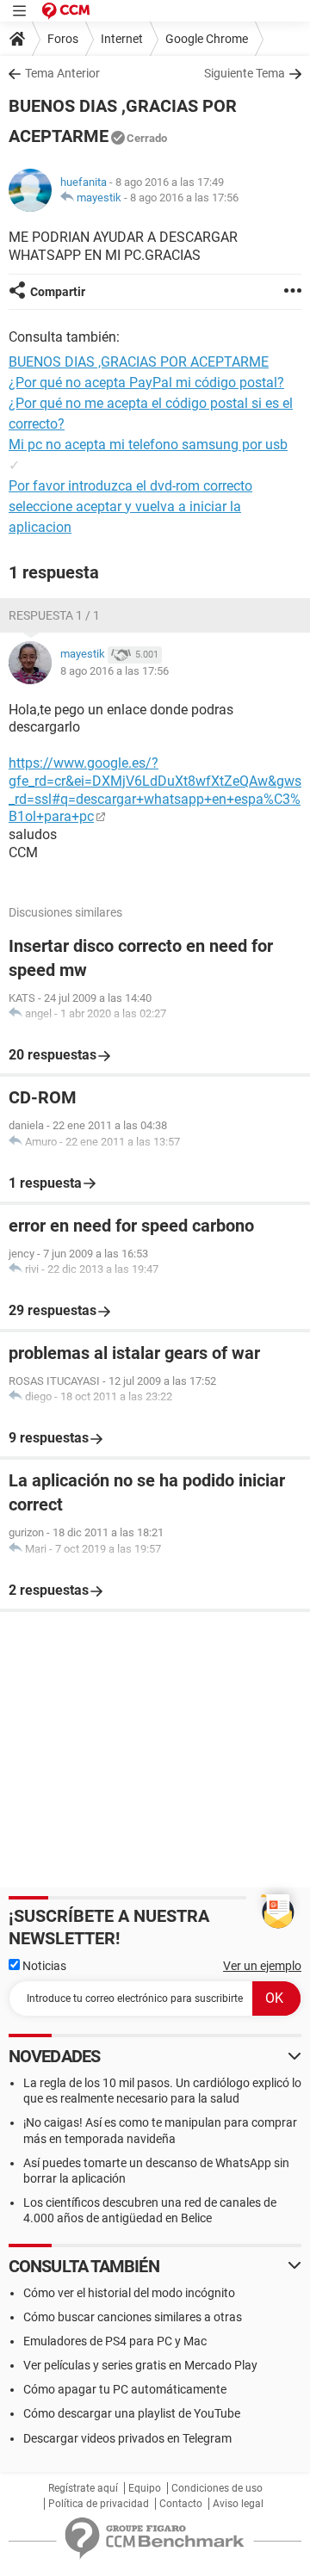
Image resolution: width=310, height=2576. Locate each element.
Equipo (145, 2488)
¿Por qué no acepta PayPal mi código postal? (146, 383)
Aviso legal (238, 2504)
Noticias (43, 1966)
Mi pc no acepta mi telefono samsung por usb (148, 445)
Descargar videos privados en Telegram (127, 2438)
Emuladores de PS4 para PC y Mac (115, 2341)
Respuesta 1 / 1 (54, 615)
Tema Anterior (62, 73)
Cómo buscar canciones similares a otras (133, 2317)
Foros (63, 39)
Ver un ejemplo (262, 1966)
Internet (122, 39)
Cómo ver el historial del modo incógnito (129, 2293)
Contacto (181, 2504)
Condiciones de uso (217, 2488)
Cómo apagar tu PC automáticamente (125, 2389)
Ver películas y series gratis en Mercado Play (140, 2365)
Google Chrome (207, 39)
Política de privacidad (99, 2504)
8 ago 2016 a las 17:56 (184, 198)
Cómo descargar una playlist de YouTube (132, 2413)
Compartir (58, 292)
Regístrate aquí (83, 2488)
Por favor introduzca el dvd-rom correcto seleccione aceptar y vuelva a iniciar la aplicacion (130, 507)
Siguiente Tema (245, 73)
